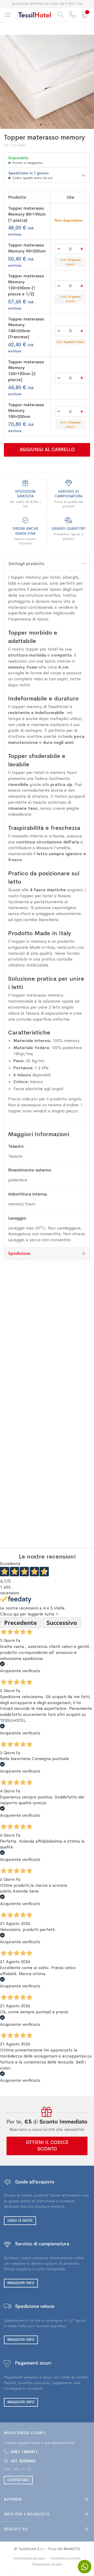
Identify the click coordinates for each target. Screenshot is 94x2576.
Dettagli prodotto (26, 564)
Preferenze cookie (47, 2564)
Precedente (20, 1623)
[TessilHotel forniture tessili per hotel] (35, 15)
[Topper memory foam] (47, 82)
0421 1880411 (24, 2452)
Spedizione (19, 1253)
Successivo (62, 1623)
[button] (41, 125)
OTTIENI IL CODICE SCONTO (47, 2146)
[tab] (47, 564)
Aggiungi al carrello (47, 450)
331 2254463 (23, 2461)
